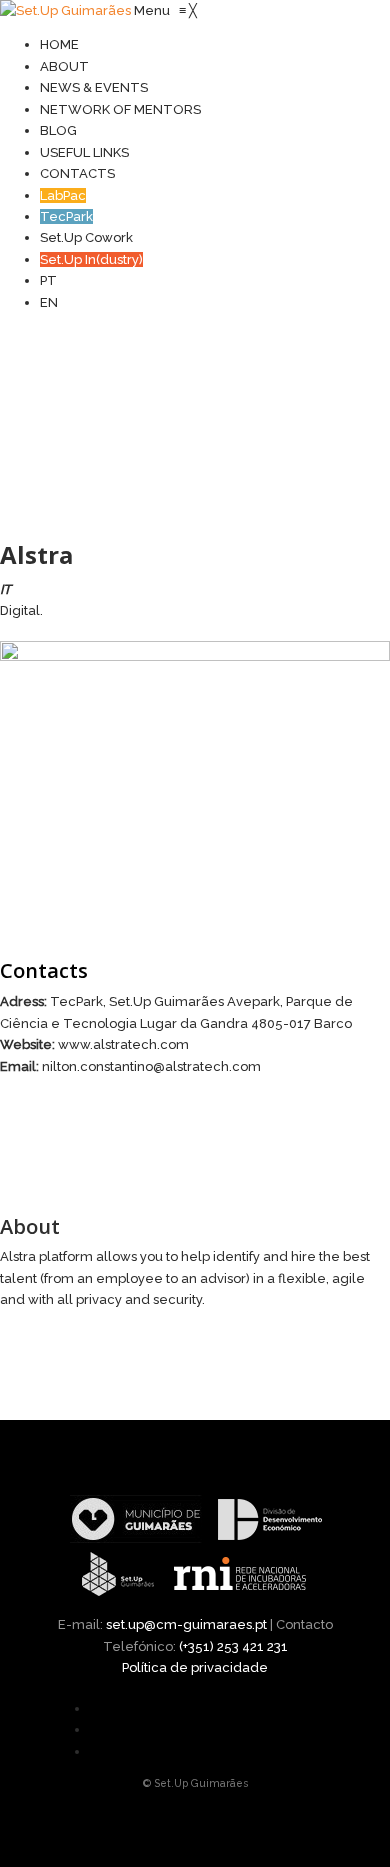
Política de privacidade (195, 1667)
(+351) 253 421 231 (233, 1646)
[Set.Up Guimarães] (67, 10)
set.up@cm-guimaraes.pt (186, 1624)
